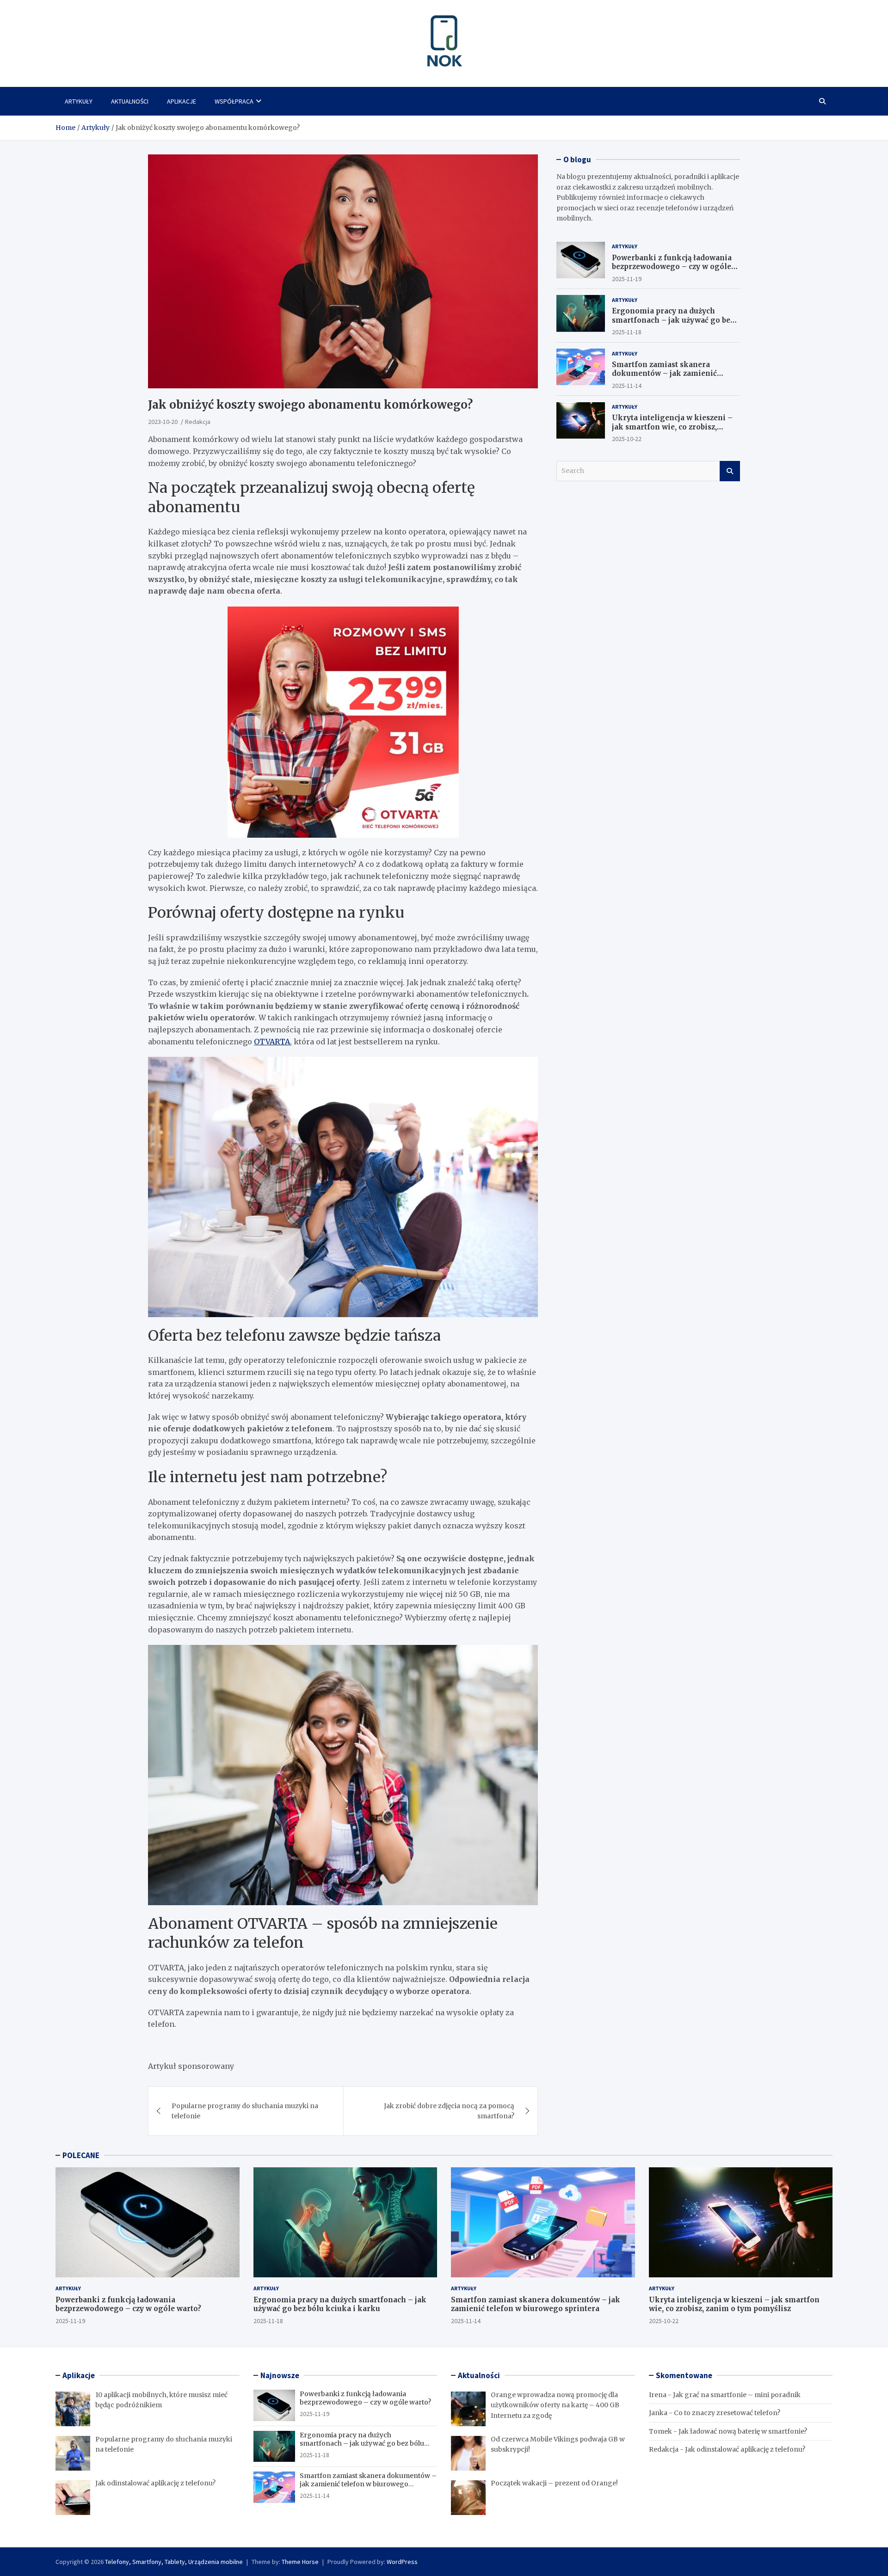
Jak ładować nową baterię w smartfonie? (743, 2431)
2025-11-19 (627, 278)
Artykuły (79, 101)
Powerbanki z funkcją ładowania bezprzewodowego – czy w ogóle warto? (672, 266)
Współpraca (234, 101)
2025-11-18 (627, 332)
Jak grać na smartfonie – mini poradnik (737, 2395)
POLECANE (81, 2155)
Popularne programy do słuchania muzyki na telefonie (245, 2111)
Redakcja (198, 422)
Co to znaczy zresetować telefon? (727, 2413)
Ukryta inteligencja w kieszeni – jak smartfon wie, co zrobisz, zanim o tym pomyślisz (672, 427)
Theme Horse (300, 2562)
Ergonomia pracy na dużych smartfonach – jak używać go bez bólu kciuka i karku (673, 320)
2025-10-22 (627, 439)
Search (730, 471)
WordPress (402, 2562)
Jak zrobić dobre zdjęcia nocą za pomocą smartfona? (449, 2111)
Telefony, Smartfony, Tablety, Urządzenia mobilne (174, 2562)
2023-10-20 (163, 422)
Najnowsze (280, 2375)
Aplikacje (182, 101)
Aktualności (130, 101)
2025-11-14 (627, 385)
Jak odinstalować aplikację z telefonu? (745, 2449)
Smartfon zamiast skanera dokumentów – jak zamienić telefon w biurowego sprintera (668, 373)
